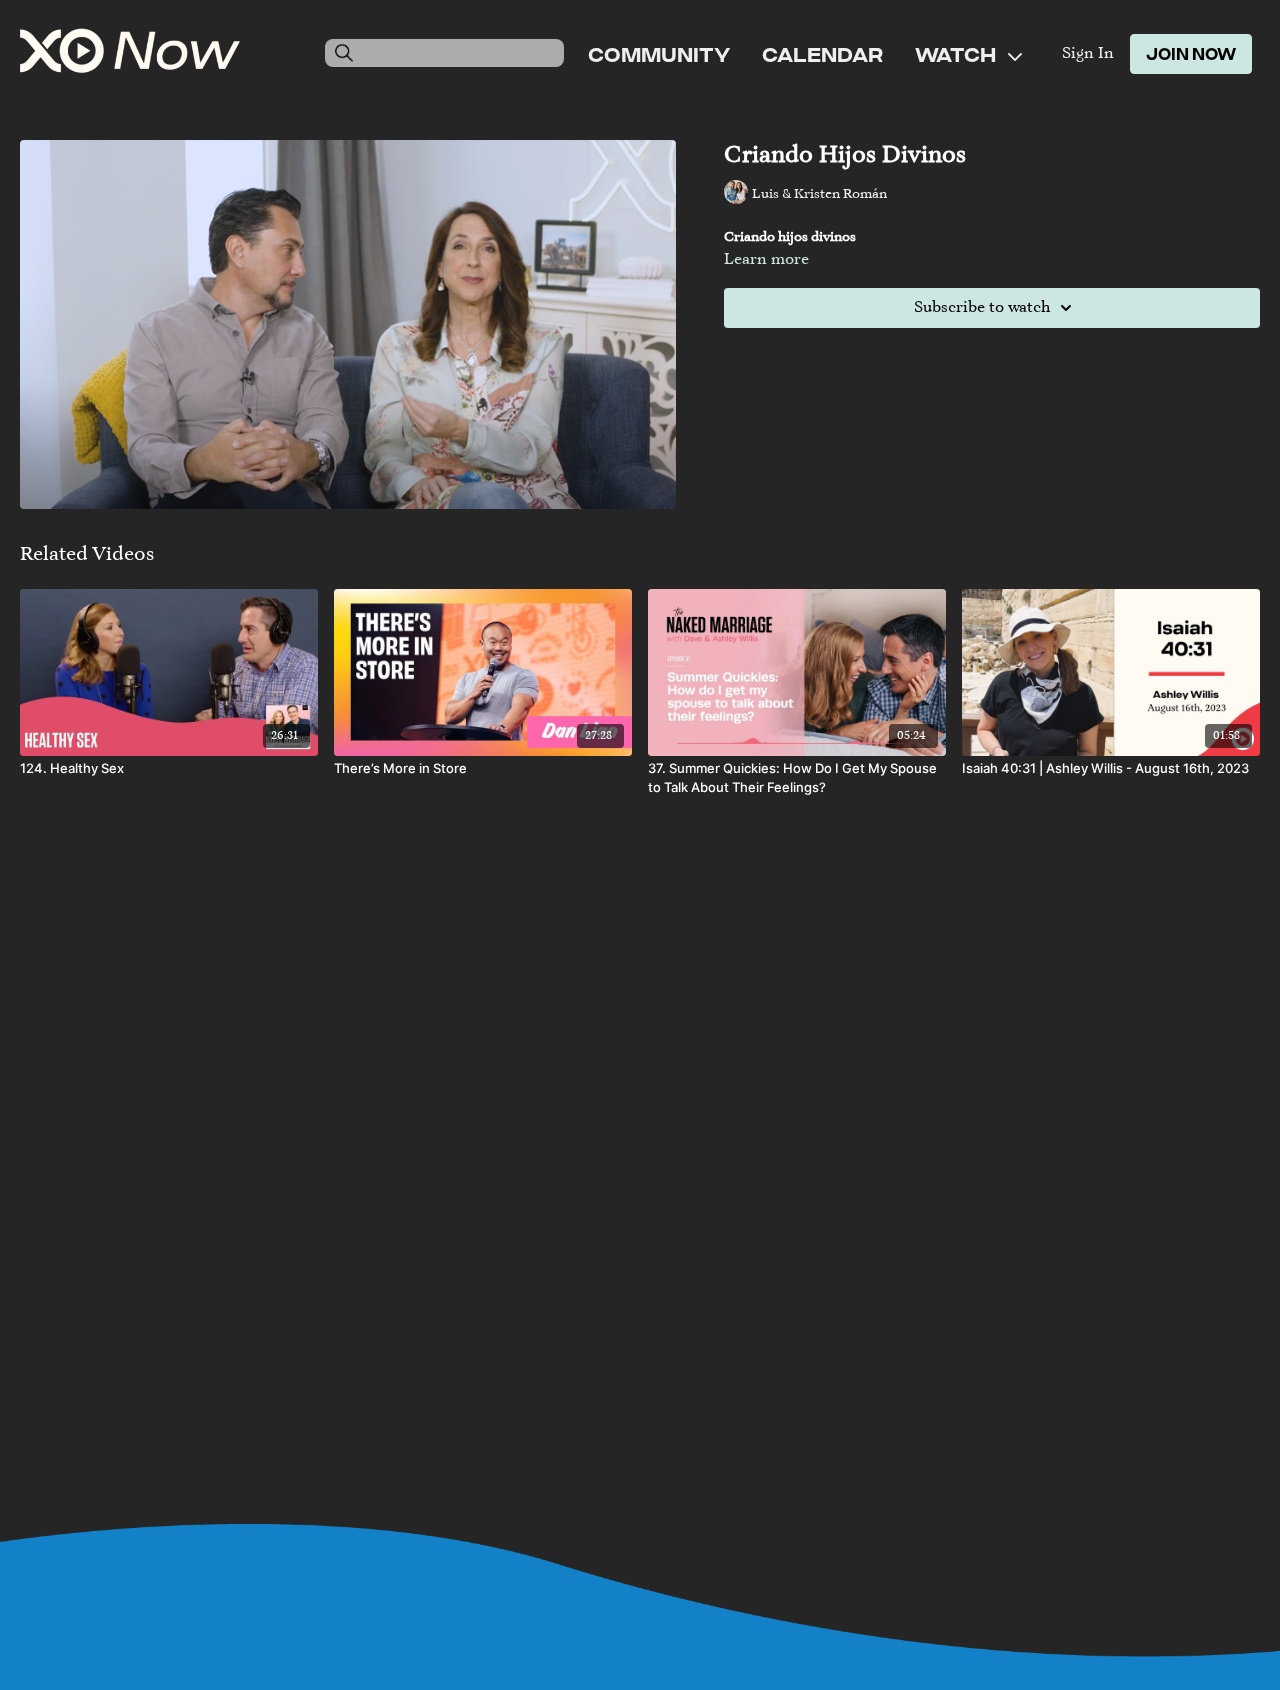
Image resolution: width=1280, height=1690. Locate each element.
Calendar (822, 54)
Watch (957, 54)
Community (659, 54)
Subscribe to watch (982, 308)
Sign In (1088, 54)
